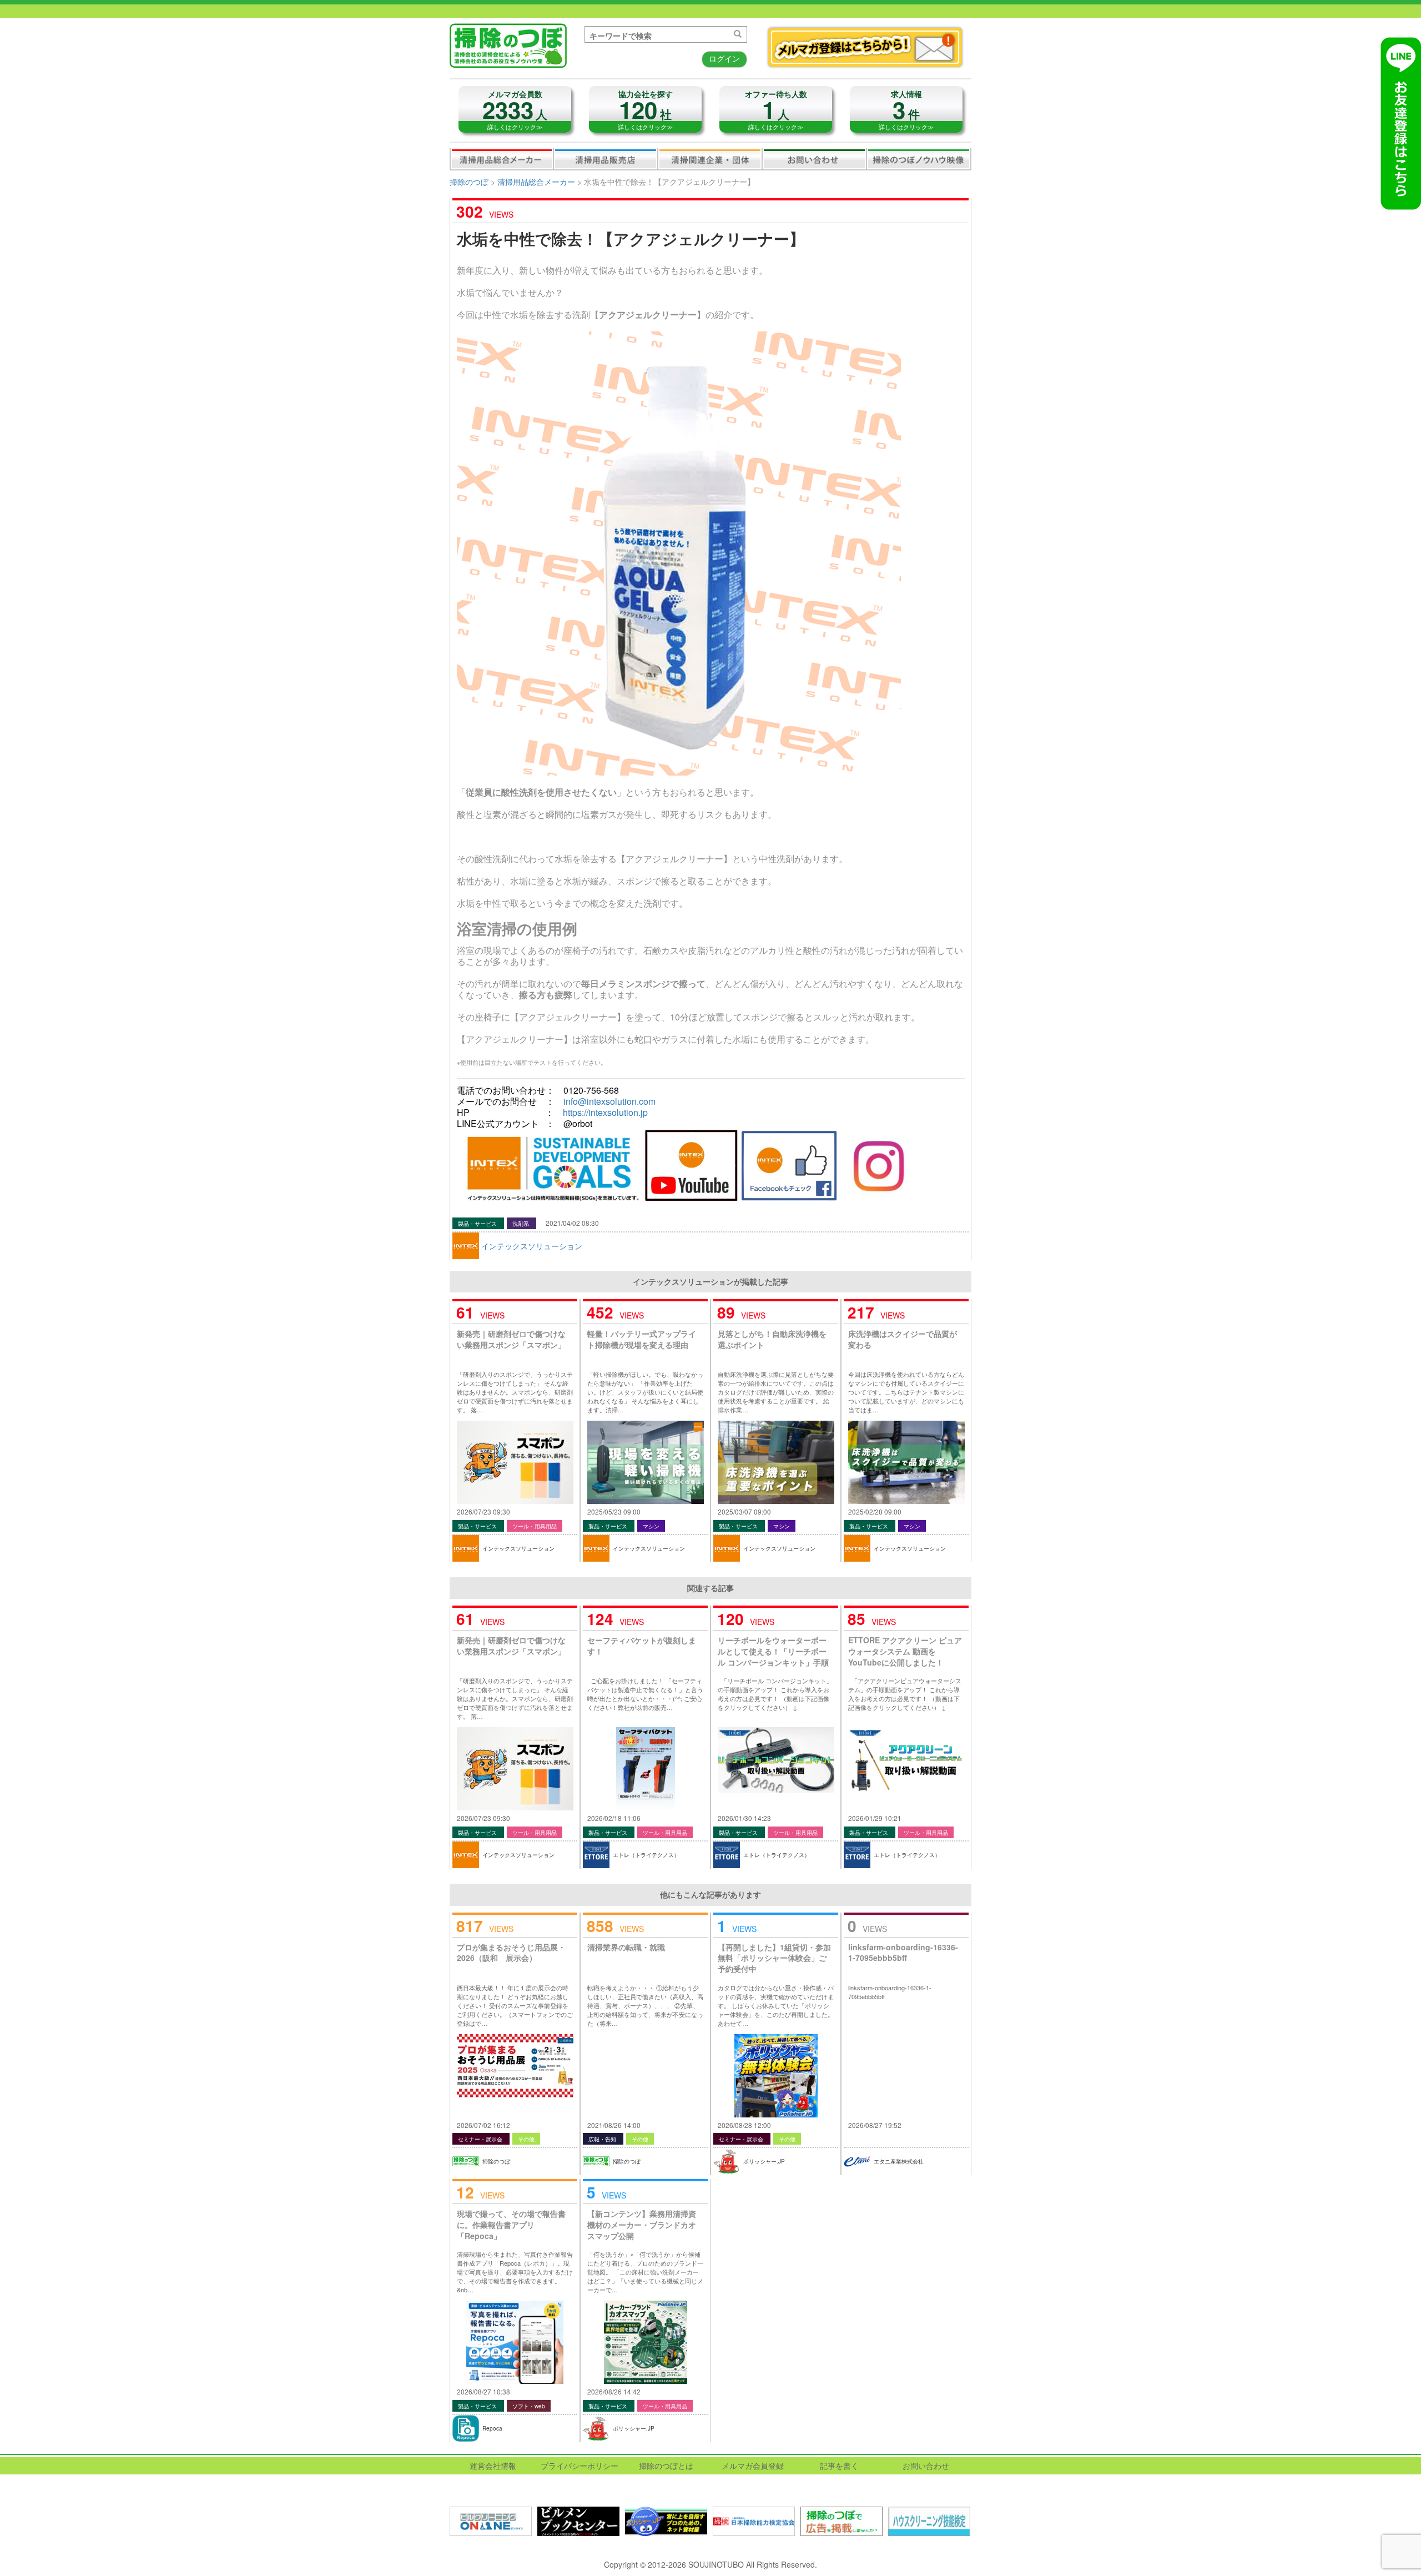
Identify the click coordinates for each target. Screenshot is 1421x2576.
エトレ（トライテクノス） (646, 1855)
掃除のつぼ (469, 182)
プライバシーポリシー (580, 2466)
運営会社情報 (493, 2466)
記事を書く (839, 2466)
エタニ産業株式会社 (899, 2161)
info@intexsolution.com (609, 1101)
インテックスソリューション (532, 1246)
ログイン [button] (724, 58)
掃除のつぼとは (666, 2466)
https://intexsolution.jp (605, 1112)
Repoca (492, 2428)
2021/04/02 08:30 (572, 1223)
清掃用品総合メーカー (502, 159)
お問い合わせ (814, 159)
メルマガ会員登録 (753, 2466)
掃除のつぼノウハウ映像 (919, 159)
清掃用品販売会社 (606, 159)
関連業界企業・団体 (710, 159)
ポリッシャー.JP (764, 2161)
